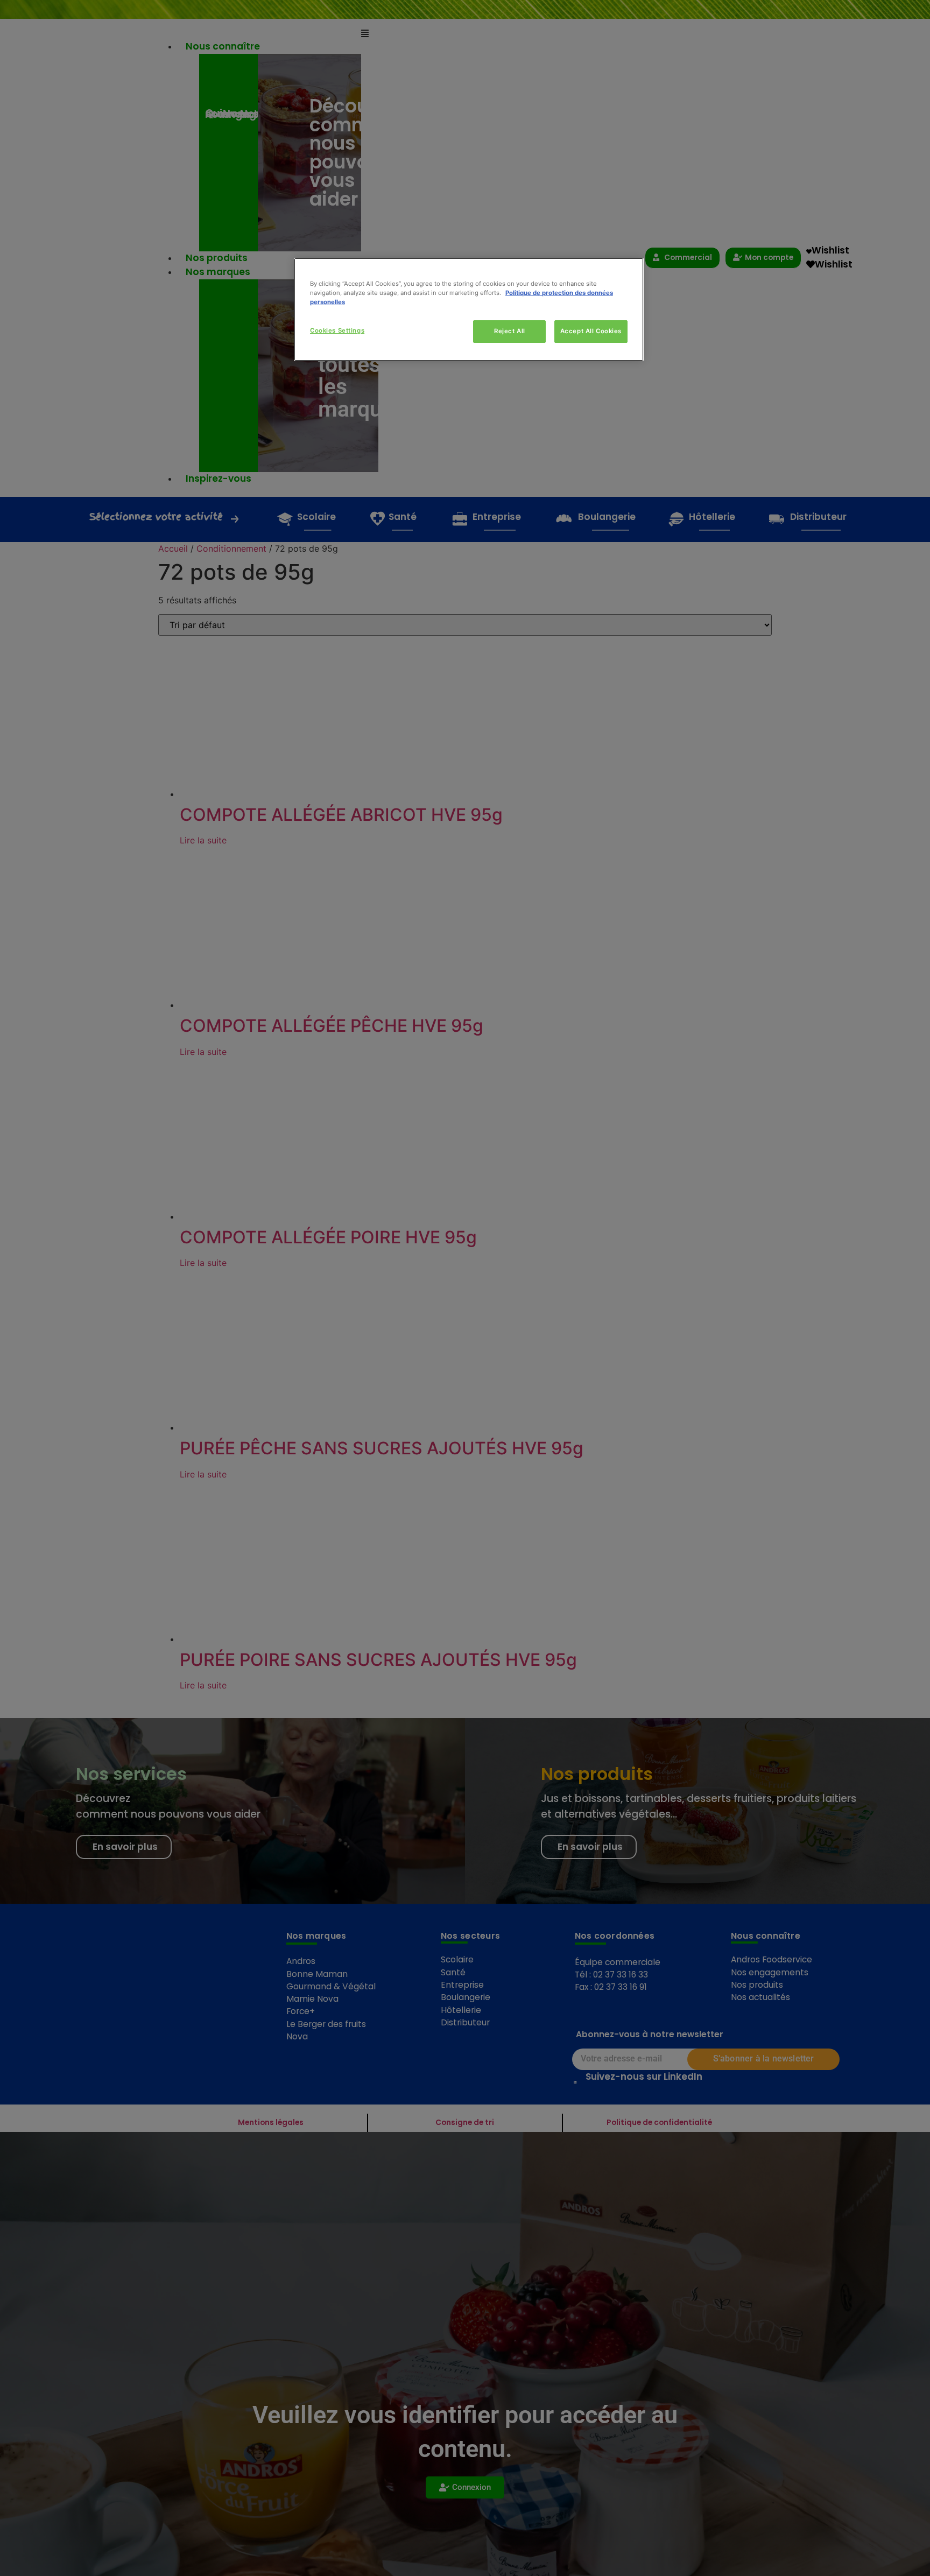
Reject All (510, 331)
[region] (469, 309)
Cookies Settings (337, 330)
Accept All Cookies (591, 331)
